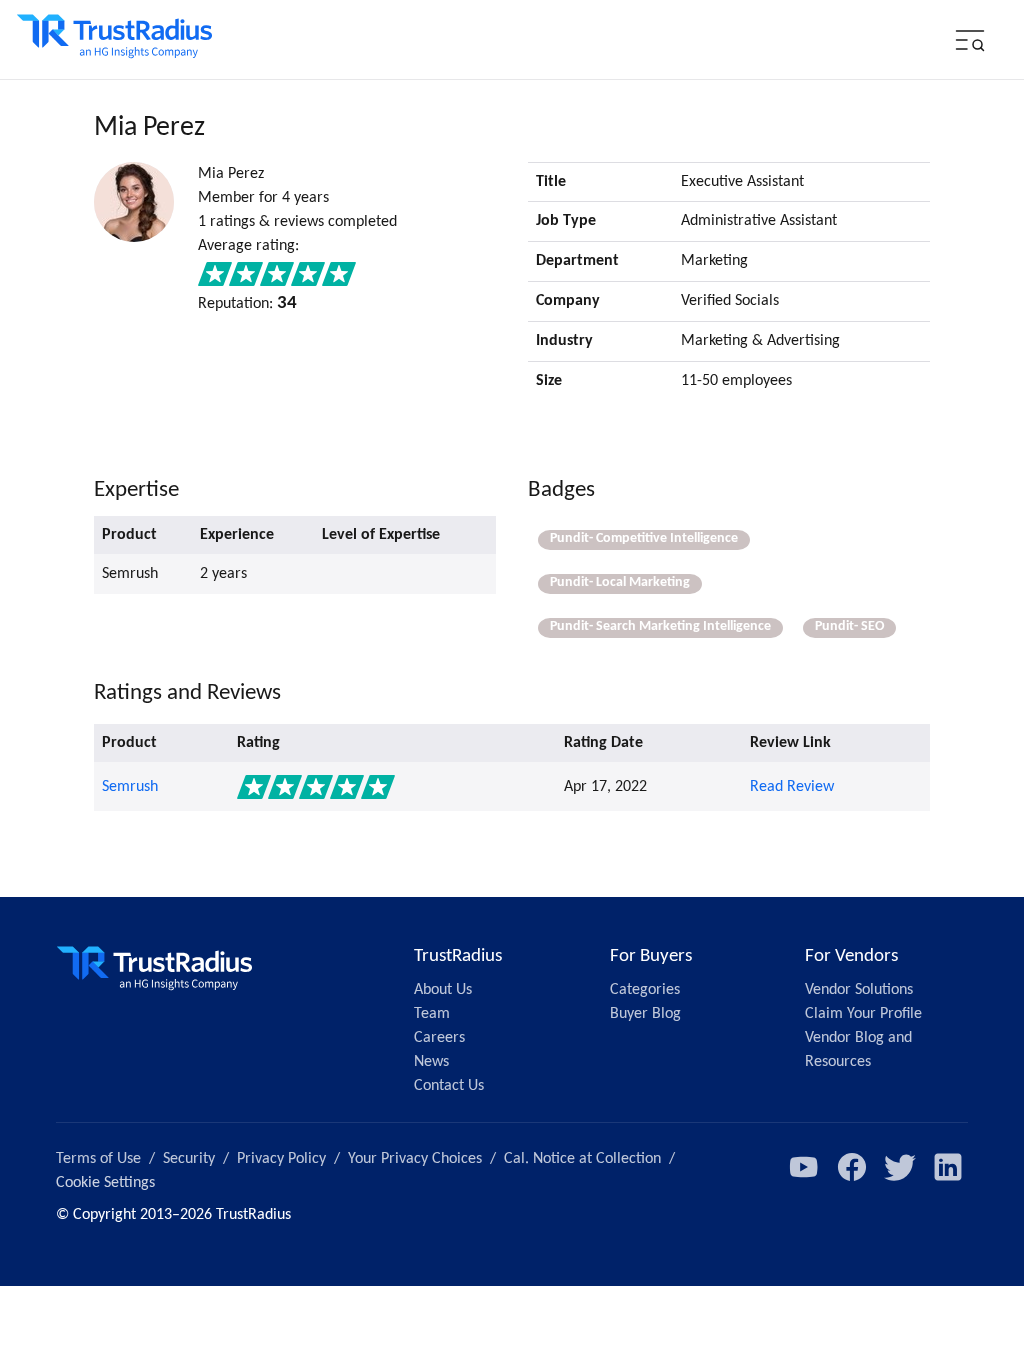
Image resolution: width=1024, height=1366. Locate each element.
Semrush (130, 787)
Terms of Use (98, 1159)
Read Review (792, 787)
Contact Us (449, 1086)
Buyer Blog (645, 1014)
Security (189, 1159)
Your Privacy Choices (415, 1159)
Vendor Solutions (859, 990)
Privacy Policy (281, 1159)
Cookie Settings (105, 1183)
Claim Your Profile (863, 1014)
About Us (443, 990)
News (431, 1062)
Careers (439, 1038)
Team (432, 1014)
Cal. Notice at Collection (582, 1159)
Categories (645, 990)
